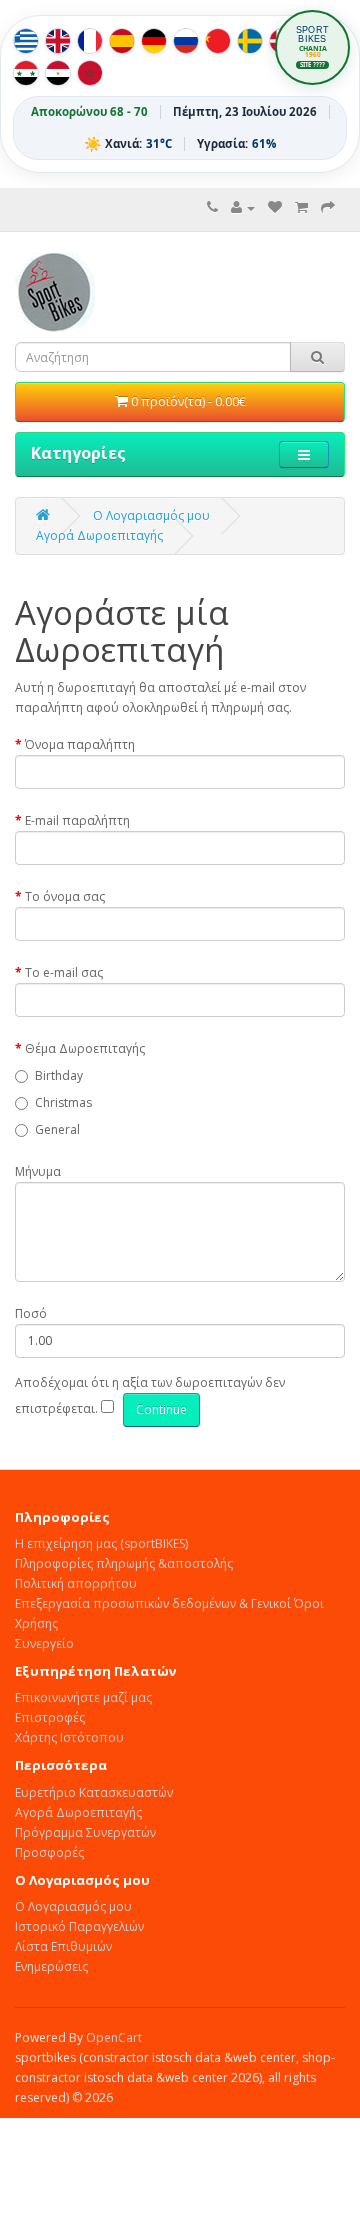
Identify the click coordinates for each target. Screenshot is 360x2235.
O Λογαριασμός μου (151, 515)
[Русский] (186, 41)
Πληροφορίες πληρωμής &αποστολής (124, 1563)
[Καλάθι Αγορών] (301, 207)
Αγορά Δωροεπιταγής (99, 535)
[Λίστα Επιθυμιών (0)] (275, 207)
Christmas (63, 1102)
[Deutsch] (154, 41)
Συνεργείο (44, 1643)
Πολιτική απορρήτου (76, 1583)
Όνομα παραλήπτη (80, 744)
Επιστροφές (50, 1717)
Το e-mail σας (64, 972)
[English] (58, 41)
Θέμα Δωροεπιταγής (85, 1048)
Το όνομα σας (65, 896)
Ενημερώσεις (51, 1966)
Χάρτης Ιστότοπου (69, 1737)
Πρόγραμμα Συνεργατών (85, 1832)
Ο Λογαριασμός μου (73, 1906)
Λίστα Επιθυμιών (63, 1946)
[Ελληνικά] (26, 41)
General (57, 1129)
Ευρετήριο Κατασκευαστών (94, 1792)
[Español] (122, 41)
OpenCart (114, 2037)
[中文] (218, 41)
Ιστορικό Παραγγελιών (79, 1926)
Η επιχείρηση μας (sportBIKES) (101, 1543)
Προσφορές (49, 1852)
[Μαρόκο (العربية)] (90, 73)
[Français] (90, 41)
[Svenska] (250, 41)
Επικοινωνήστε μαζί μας (83, 1697)
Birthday (59, 1075)
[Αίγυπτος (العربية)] (58, 73)
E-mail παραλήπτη (77, 820)
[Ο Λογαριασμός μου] (243, 207)
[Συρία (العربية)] (26, 73)
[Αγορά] (328, 207)
